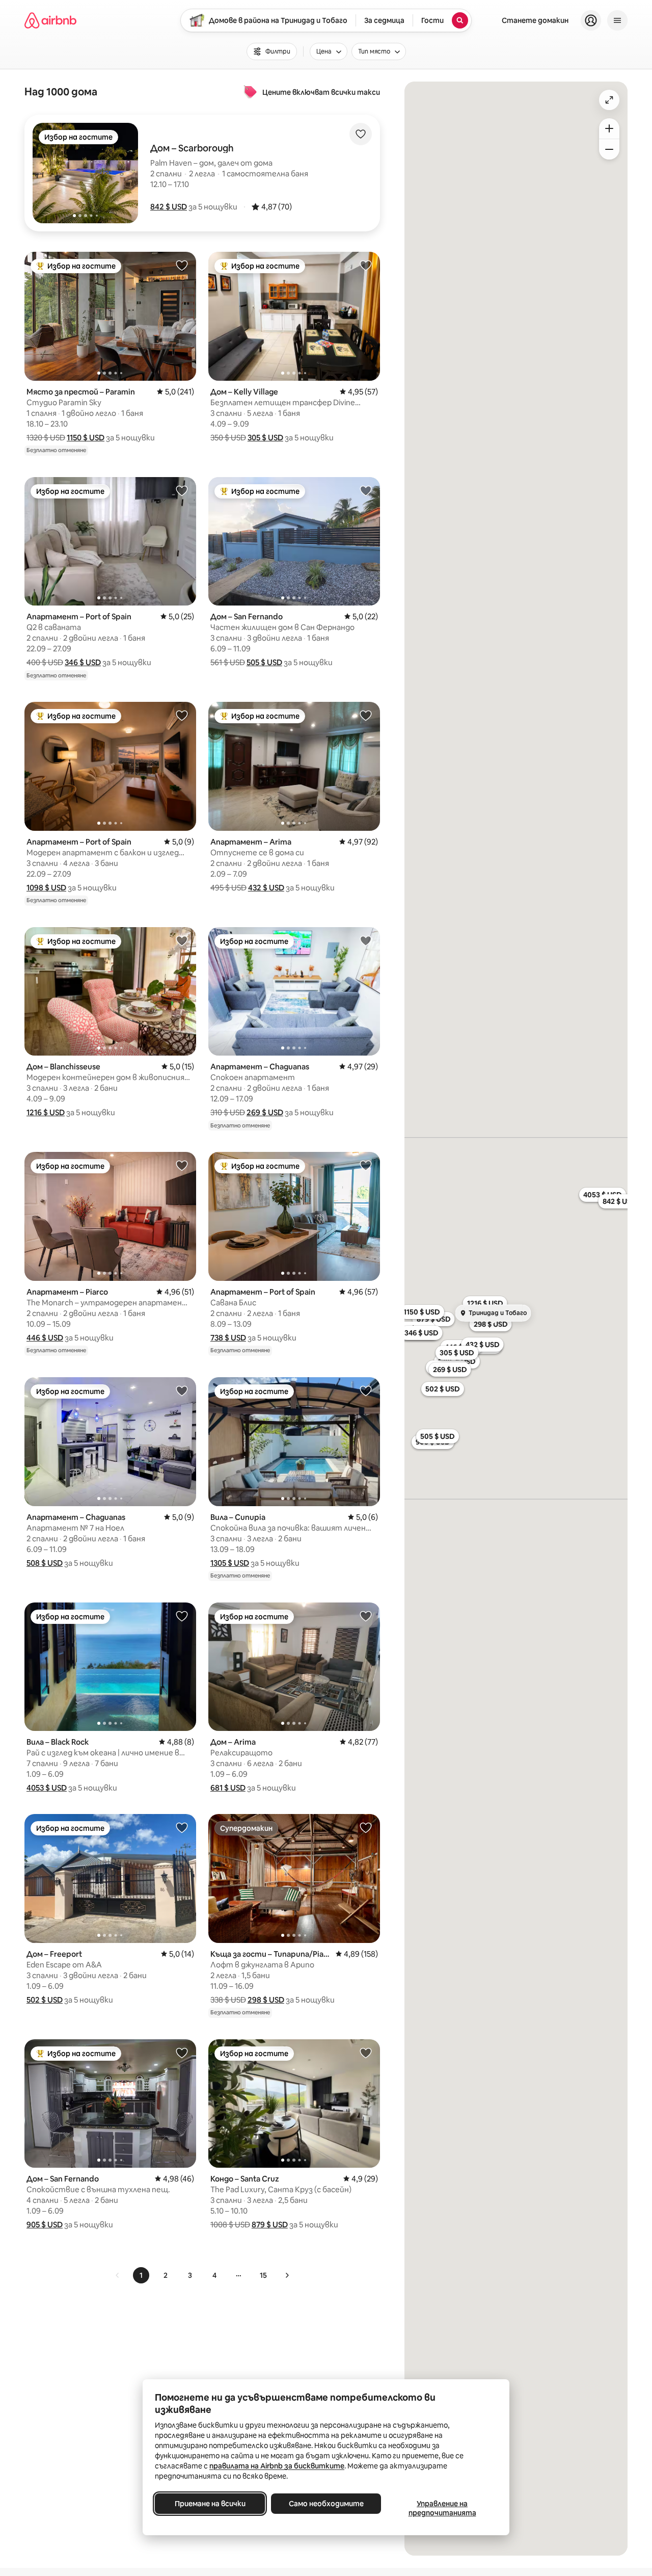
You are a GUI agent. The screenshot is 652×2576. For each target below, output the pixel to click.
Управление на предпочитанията (442, 2508)
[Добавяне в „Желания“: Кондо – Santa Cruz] (366, 2053)
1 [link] (141, 2275)
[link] (118, 2275)
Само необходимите (326, 2504)
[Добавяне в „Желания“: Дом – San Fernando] (366, 490)
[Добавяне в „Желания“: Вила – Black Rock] (182, 1616)
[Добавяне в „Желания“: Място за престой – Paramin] (182, 265)
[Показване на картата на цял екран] (609, 100)
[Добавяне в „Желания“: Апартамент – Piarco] (182, 1165)
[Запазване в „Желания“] (361, 134)
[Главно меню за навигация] (617, 20)
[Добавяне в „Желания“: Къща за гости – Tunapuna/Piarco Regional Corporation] (366, 1827)
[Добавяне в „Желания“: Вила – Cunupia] (366, 1390)
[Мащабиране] (609, 128)
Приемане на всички (210, 2504)
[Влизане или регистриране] (591, 20)
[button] (169, 207)
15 (263, 2275)
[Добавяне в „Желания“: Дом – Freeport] (182, 1827)
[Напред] (287, 2275)
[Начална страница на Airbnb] (50, 20)
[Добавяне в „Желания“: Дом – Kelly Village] (366, 265)
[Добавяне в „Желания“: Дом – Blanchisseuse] (182, 940)
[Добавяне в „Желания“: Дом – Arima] (366, 1616)
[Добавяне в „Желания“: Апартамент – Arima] (366, 715)
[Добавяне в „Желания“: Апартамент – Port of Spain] (182, 490)
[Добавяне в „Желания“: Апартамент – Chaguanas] (366, 940)
